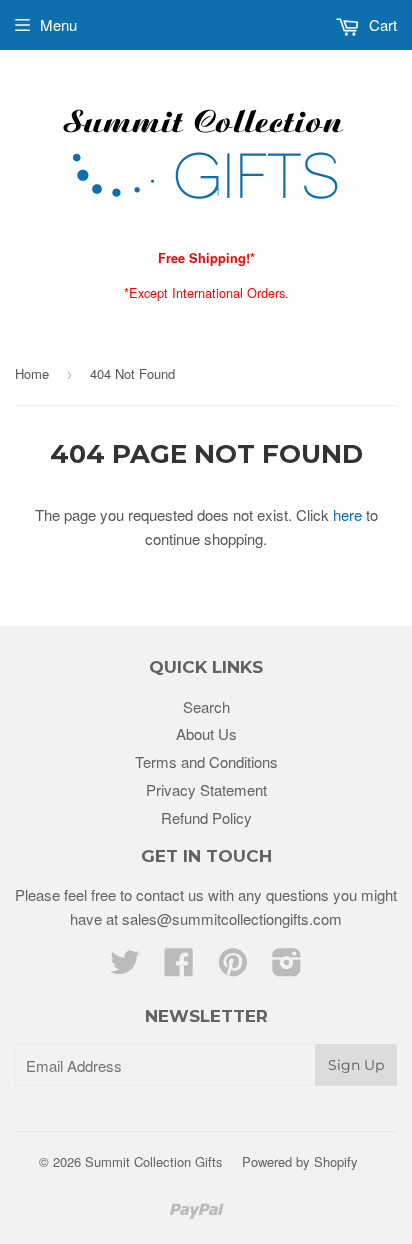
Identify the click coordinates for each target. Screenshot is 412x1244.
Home (32, 373)
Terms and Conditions (206, 761)
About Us (206, 733)
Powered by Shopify (300, 1161)
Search (206, 706)
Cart (381, 24)
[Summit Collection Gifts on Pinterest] (233, 967)
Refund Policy (206, 817)
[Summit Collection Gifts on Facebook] (179, 967)
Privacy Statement (206, 789)
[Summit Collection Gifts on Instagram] (287, 967)
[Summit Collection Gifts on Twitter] (125, 967)
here (347, 514)
